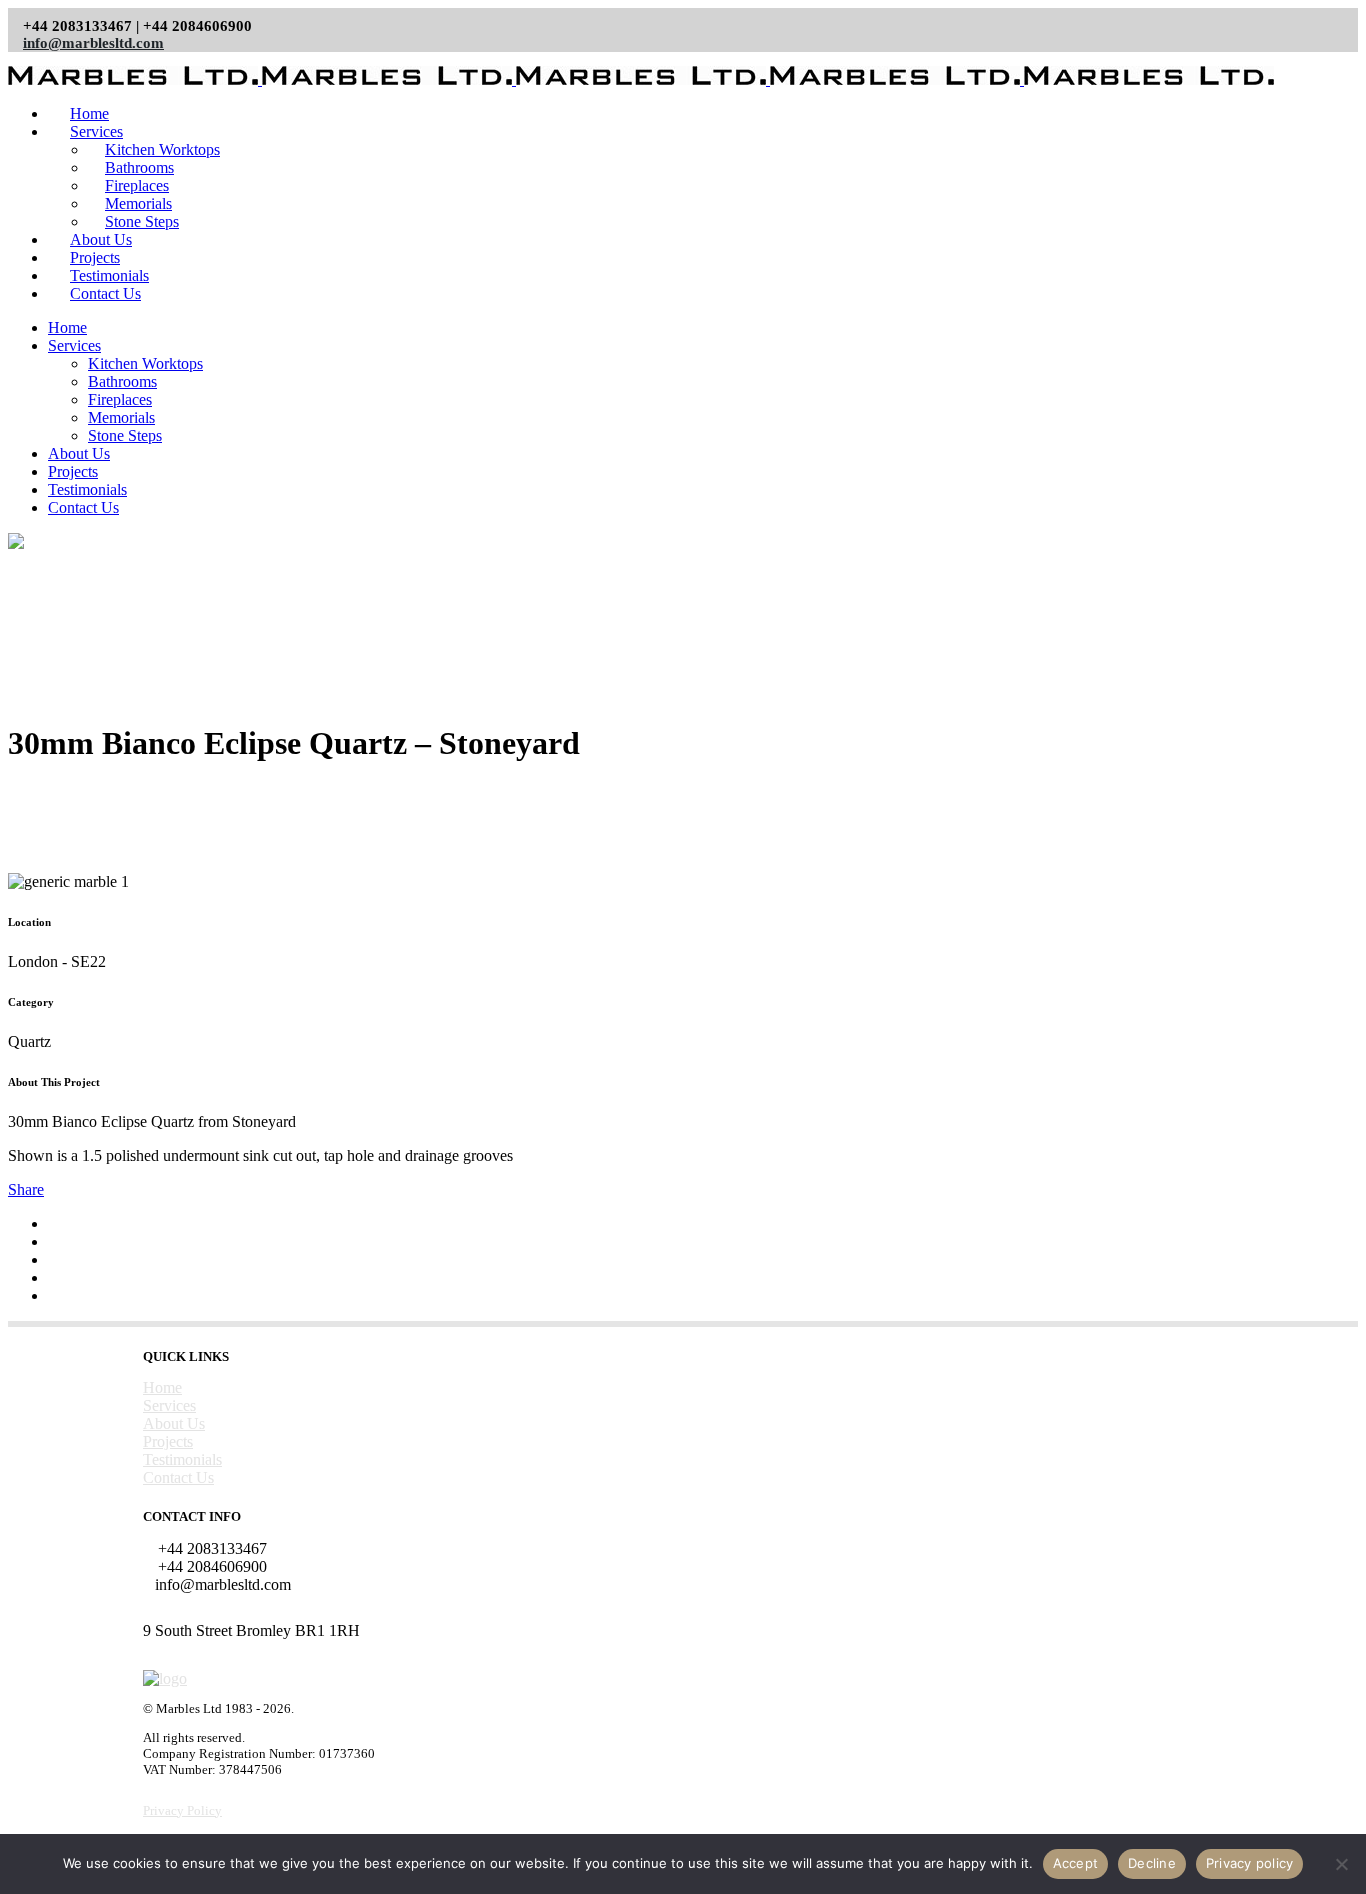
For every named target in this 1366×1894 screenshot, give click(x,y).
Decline (1152, 1863)
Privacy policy (1250, 1863)
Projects (168, 1441)
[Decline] (1341, 1864)
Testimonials (182, 1459)
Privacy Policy (182, 1810)
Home (162, 1387)
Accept (1076, 1863)
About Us (174, 1423)
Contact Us (178, 1477)
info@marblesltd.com (93, 43)
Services (169, 1405)
